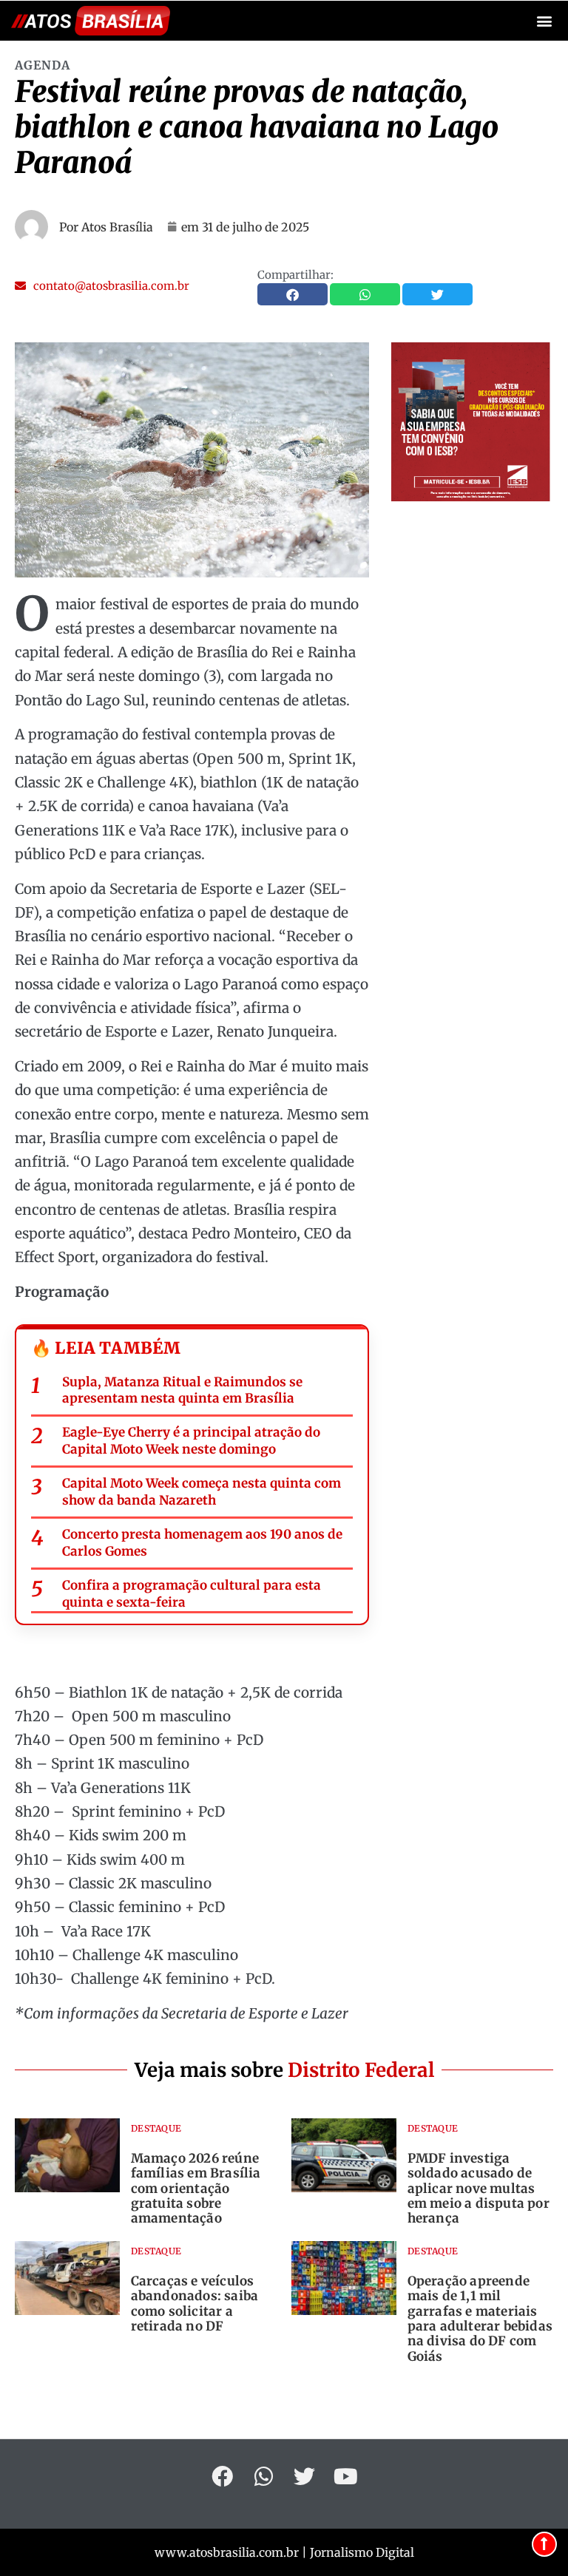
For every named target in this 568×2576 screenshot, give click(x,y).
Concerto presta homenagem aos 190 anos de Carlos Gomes (202, 1543)
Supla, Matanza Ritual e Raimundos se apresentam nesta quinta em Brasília (182, 1390)
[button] (545, 21)
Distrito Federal (361, 2070)
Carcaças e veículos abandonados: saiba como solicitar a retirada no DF (195, 2304)
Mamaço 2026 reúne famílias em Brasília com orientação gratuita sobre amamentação (196, 2189)
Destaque (156, 2128)
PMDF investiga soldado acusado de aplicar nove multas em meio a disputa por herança (479, 2189)
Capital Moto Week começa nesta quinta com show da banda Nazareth (202, 1492)
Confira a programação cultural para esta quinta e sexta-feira (192, 1594)
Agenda (43, 65)
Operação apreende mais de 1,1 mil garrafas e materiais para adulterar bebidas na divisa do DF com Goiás (480, 2319)
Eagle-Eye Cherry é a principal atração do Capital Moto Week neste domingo (191, 1441)
